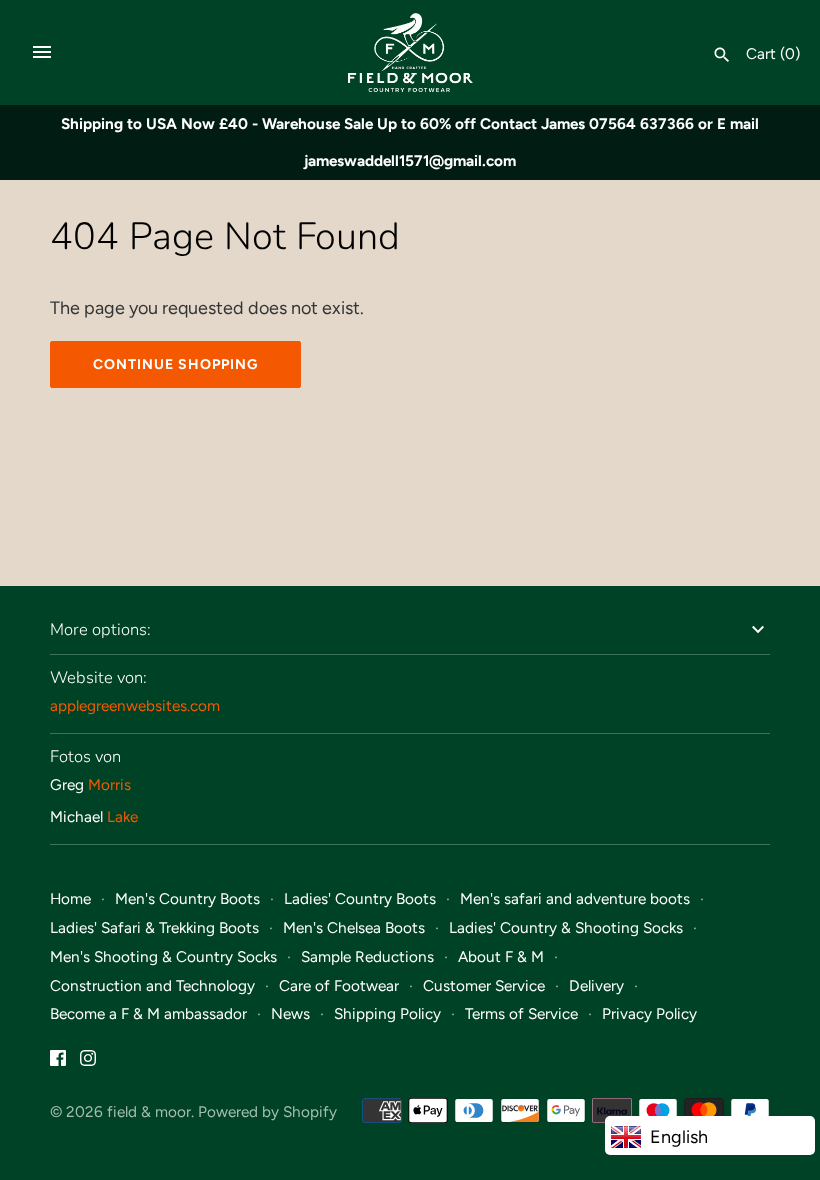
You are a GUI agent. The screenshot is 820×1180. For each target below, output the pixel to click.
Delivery (596, 985)
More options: (100, 629)
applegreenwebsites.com (135, 705)
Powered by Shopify (267, 1111)
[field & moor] (410, 52)
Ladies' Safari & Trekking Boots (154, 927)
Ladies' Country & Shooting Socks (566, 927)
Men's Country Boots (187, 898)
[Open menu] (42, 52)
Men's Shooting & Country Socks (163, 956)
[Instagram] (88, 1063)
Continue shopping (175, 364)
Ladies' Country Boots (360, 898)
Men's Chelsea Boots (354, 927)
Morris (109, 784)
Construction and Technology (152, 985)
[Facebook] (58, 1063)
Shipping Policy (387, 1013)
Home (70, 898)
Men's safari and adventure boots (575, 898)
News (290, 1013)
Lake (122, 816)
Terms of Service (521, 1013)
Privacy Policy (649, 1013)
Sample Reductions (367, 956)
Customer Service (484, 985)
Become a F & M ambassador (148, 1013)
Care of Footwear (339, 985)
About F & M (501, 956)
